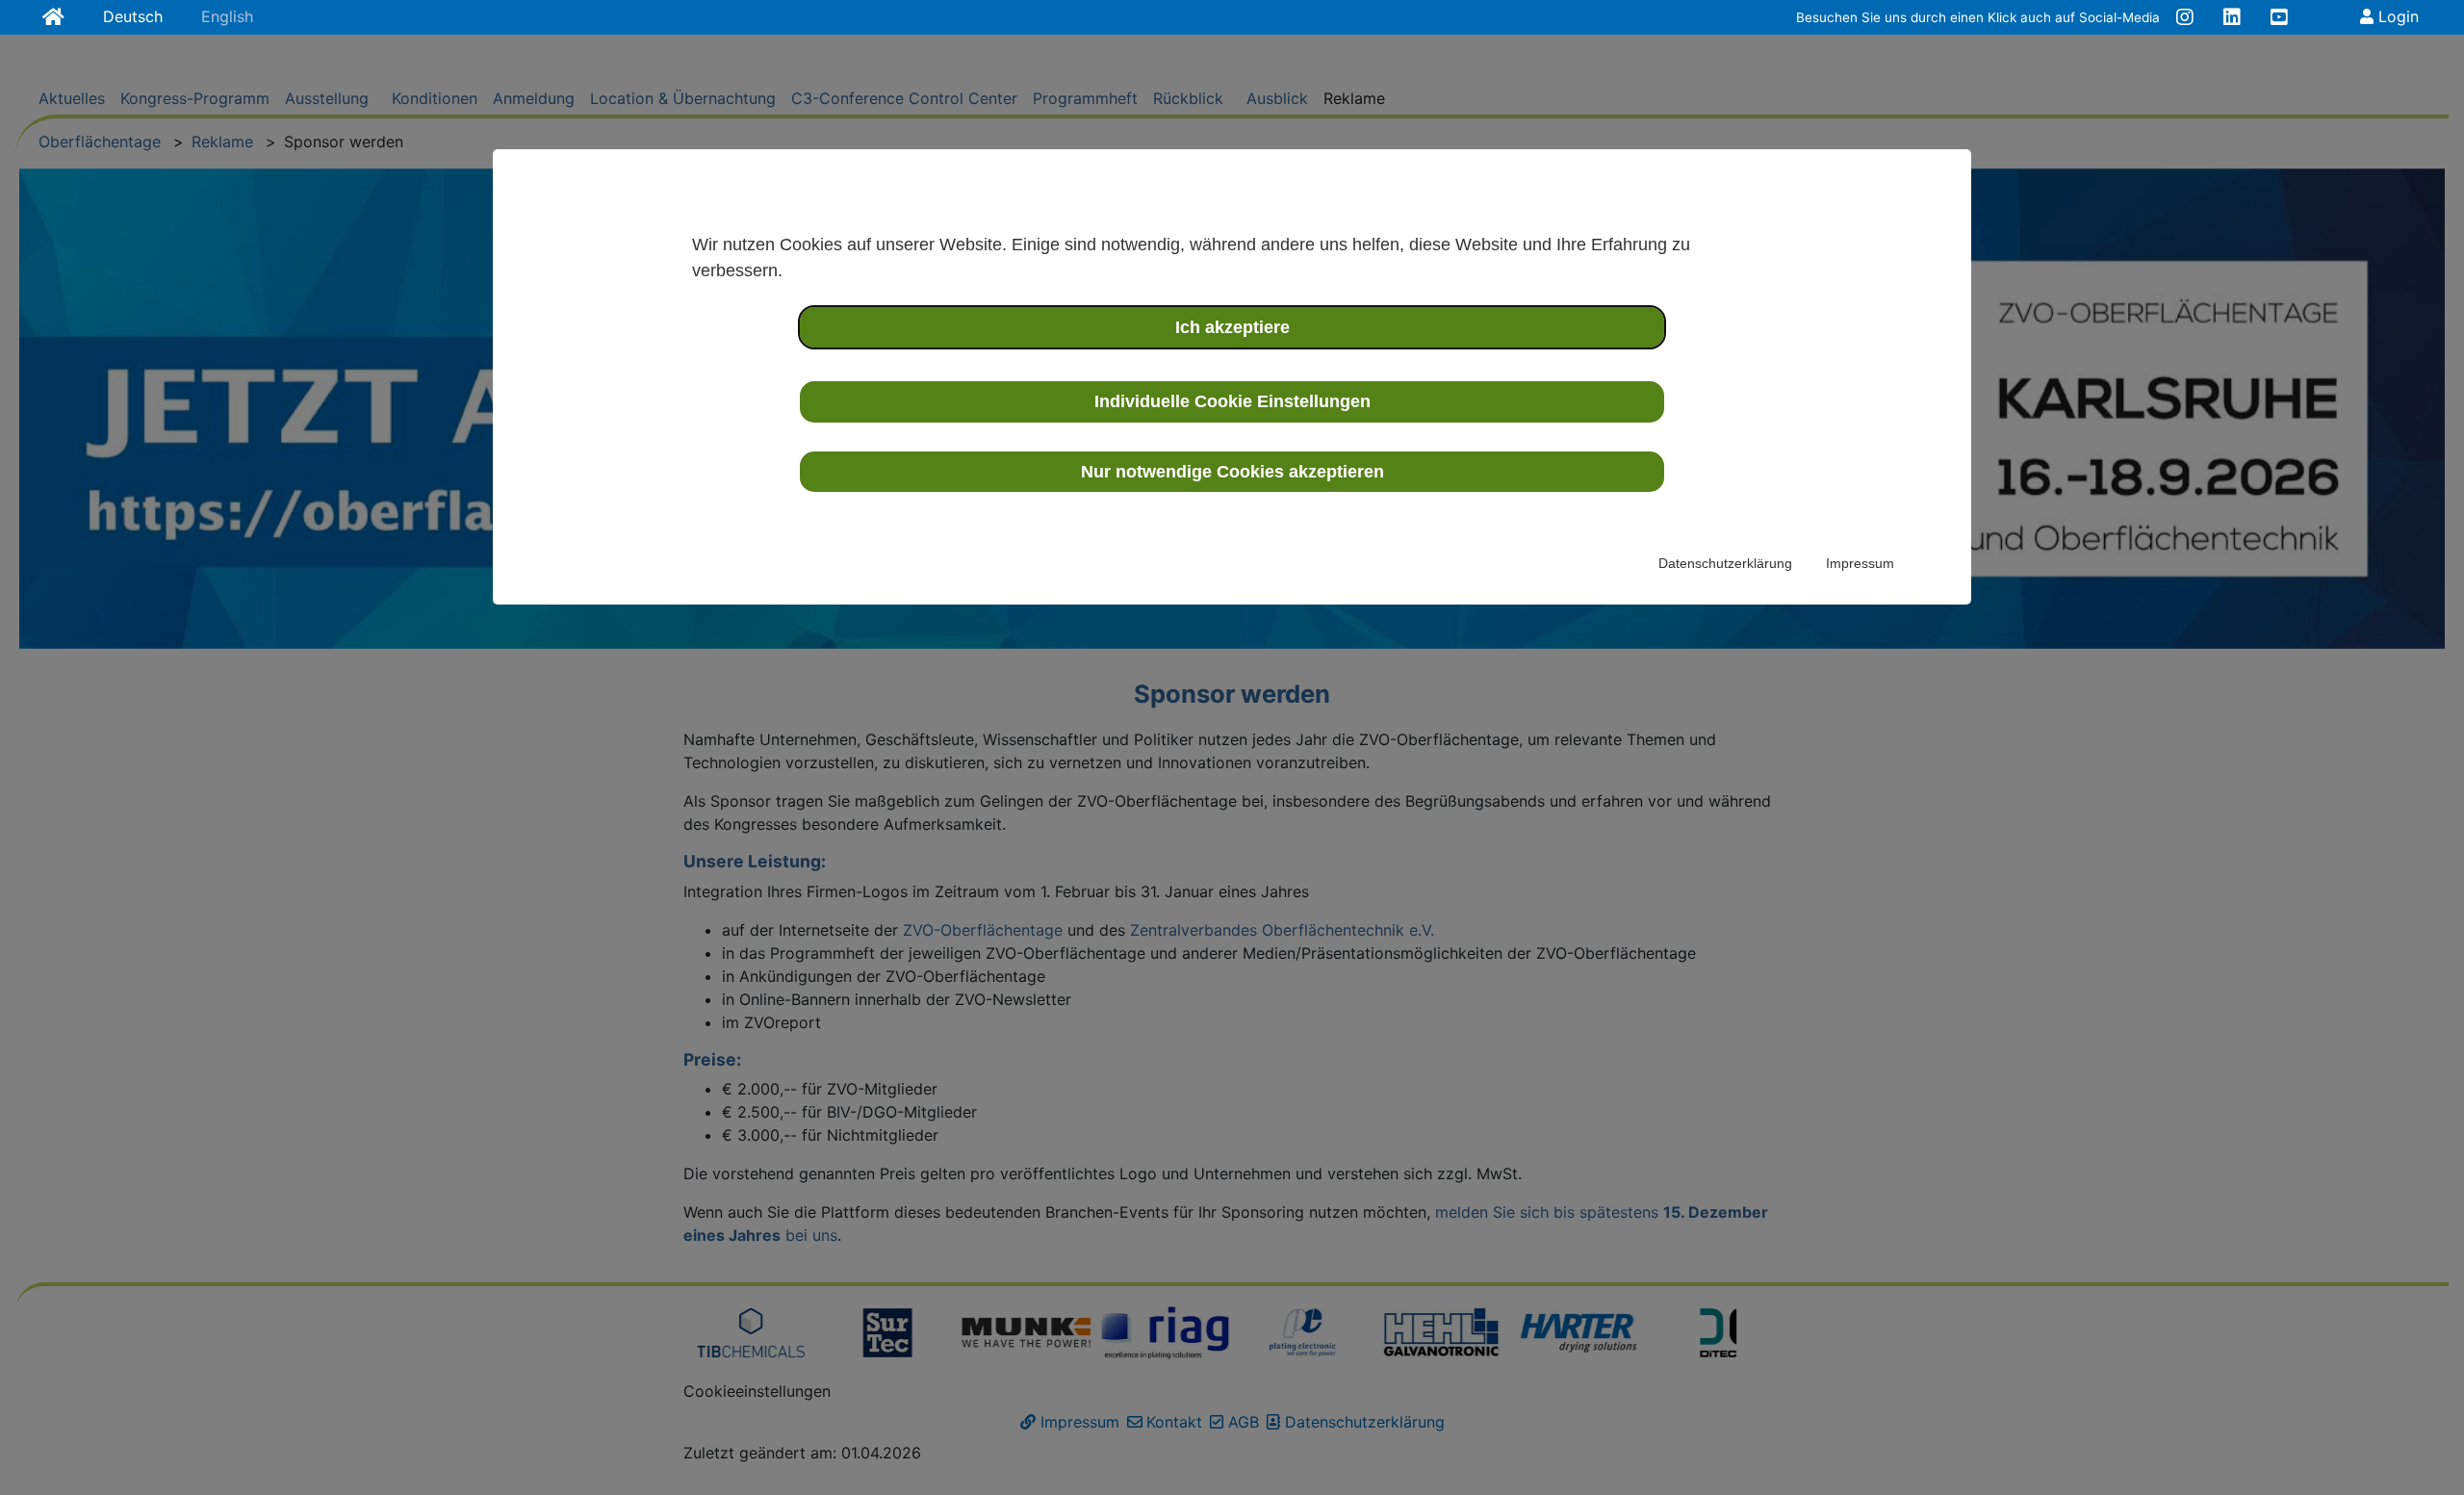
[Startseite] (53, 18)
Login (2396, 16)
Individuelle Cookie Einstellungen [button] (1232, 401)
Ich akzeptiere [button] (1232, 327)
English (227, 16)
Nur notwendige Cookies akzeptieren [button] (1232, 472)
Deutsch (133, 16)
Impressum (1860, 563)
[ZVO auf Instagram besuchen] (2185, 18)
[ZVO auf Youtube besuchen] (2279, 18)
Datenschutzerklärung (1725, 563)
